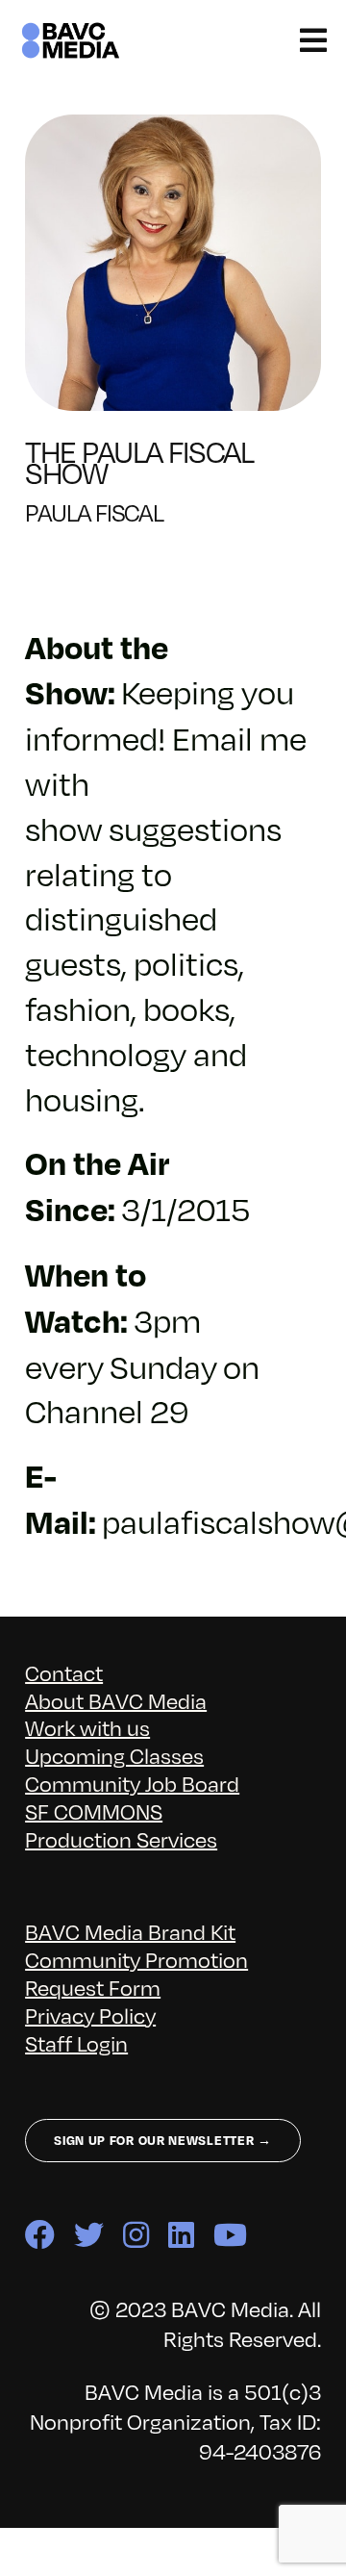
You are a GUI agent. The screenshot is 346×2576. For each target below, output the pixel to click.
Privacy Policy (90, 2015)
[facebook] (40, 2235)
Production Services (121, 1838)
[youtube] (230, 2235)
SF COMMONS (94, 1811)
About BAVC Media (116, 1700)
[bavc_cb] (71, 30)
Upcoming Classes (114, 1755)
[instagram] (136, 2235)
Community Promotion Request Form (136, 1973)
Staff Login (76, 2042)
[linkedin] (181, 2235)
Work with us (87, 1727)
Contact (64, 1672)
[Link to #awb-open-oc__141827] (313, 40)
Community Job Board (132, 1783)
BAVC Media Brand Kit (130, 1931)
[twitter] (89, 2235)
